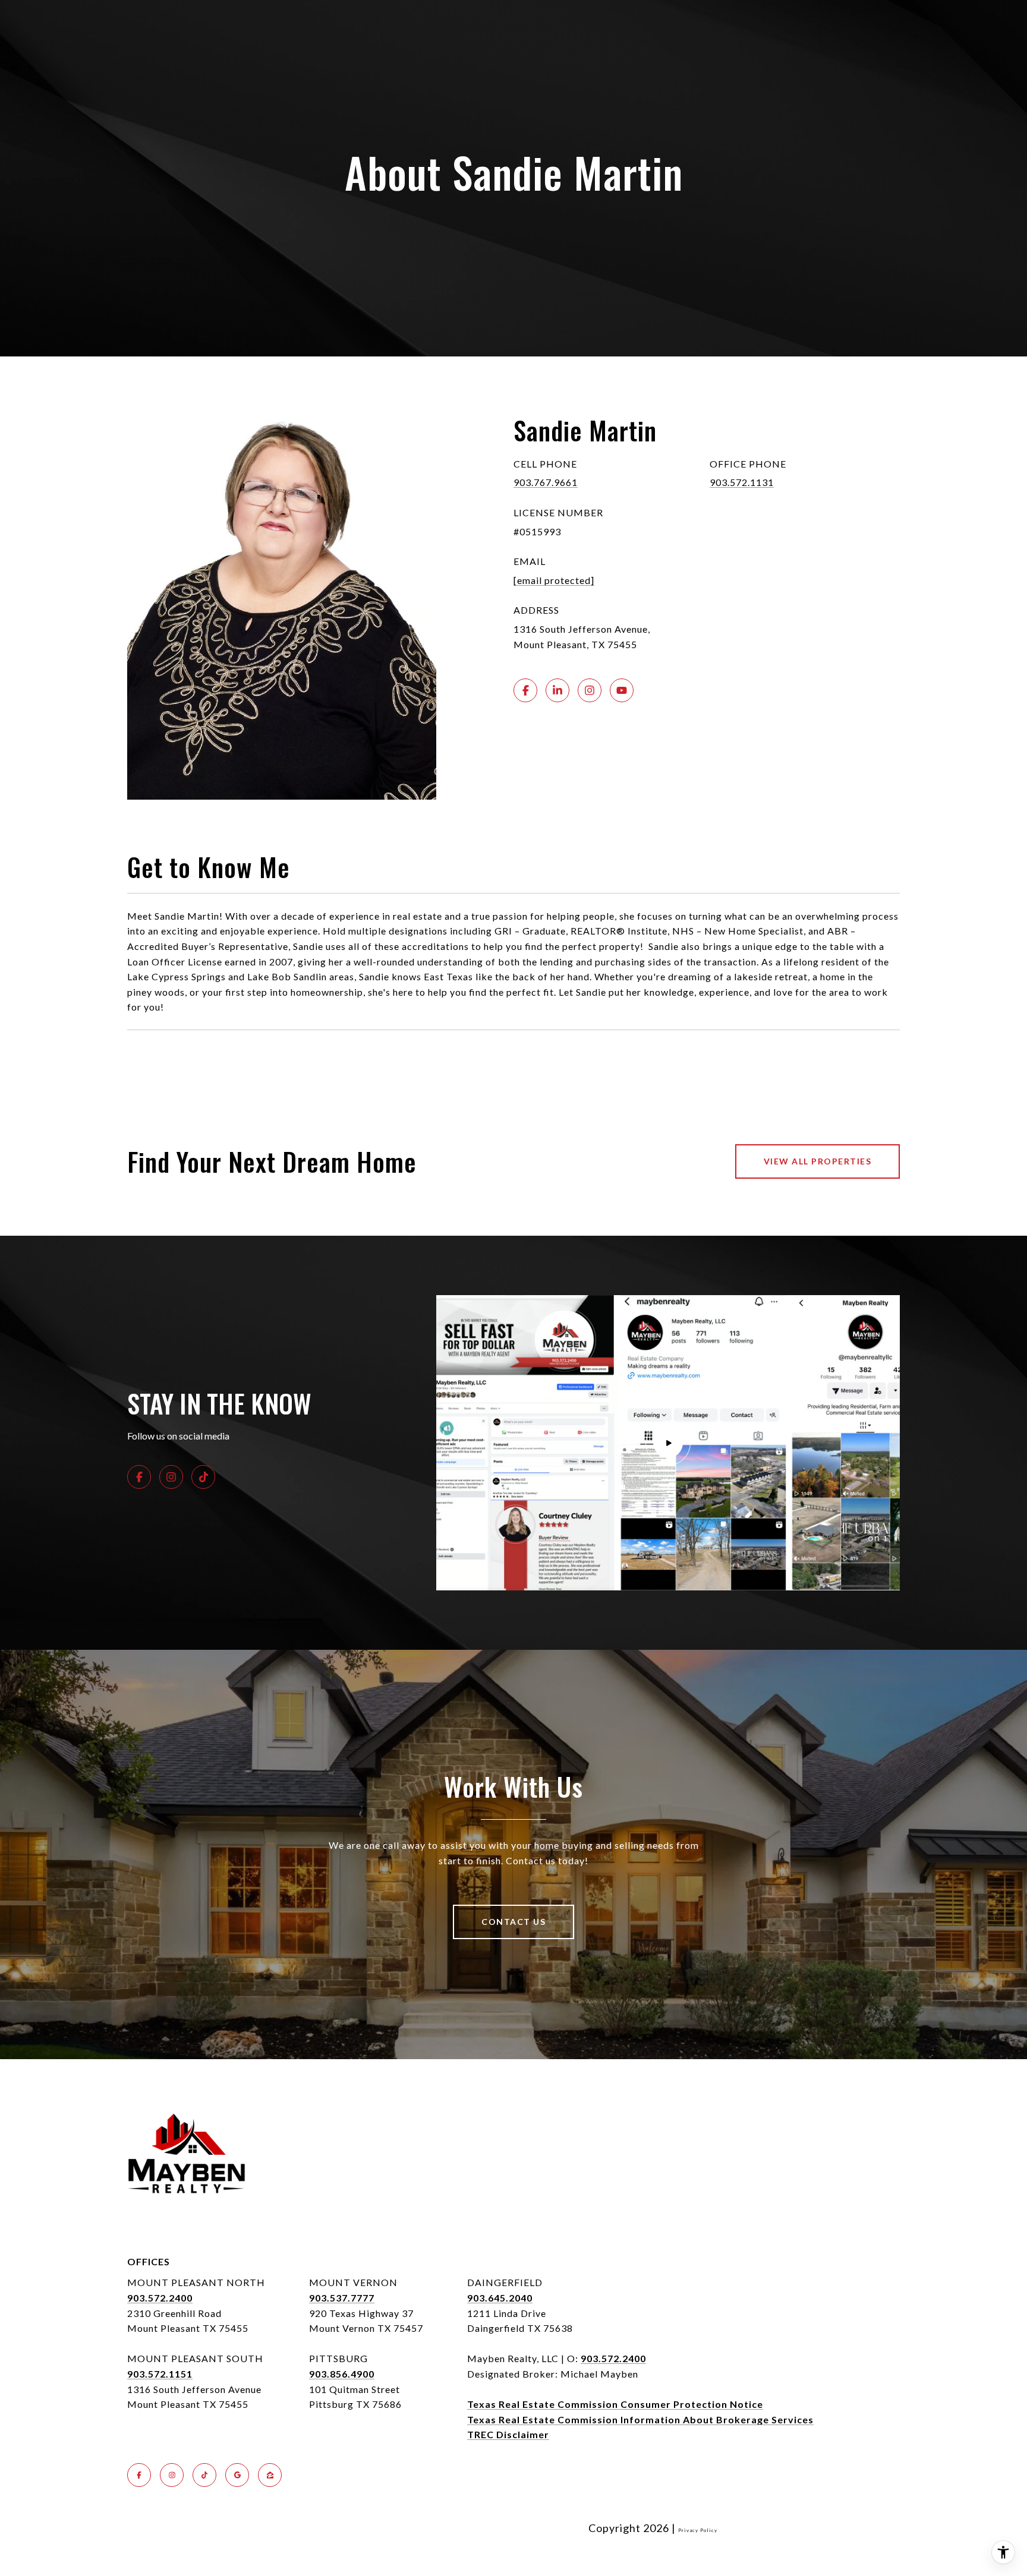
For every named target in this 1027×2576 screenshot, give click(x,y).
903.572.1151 (160, 2374)
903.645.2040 (500, 2298)
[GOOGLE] (237, 2475)
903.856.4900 (342, 2374)
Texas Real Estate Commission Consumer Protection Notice (615, 2404)
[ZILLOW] (270, 2475)
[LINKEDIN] (557, 690)
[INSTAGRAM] (590, 690)
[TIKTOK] (203, 1477)
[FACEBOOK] (525, 690)
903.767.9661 (546, 482)
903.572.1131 (742, 482)
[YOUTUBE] (622, 690)
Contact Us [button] (513, 1922)
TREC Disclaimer (508, 2434)
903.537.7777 (342, 2298)
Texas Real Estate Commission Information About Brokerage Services (640, 2419)
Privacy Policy (698, 2530)
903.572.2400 (160, 2298)
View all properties (818, 1161)
